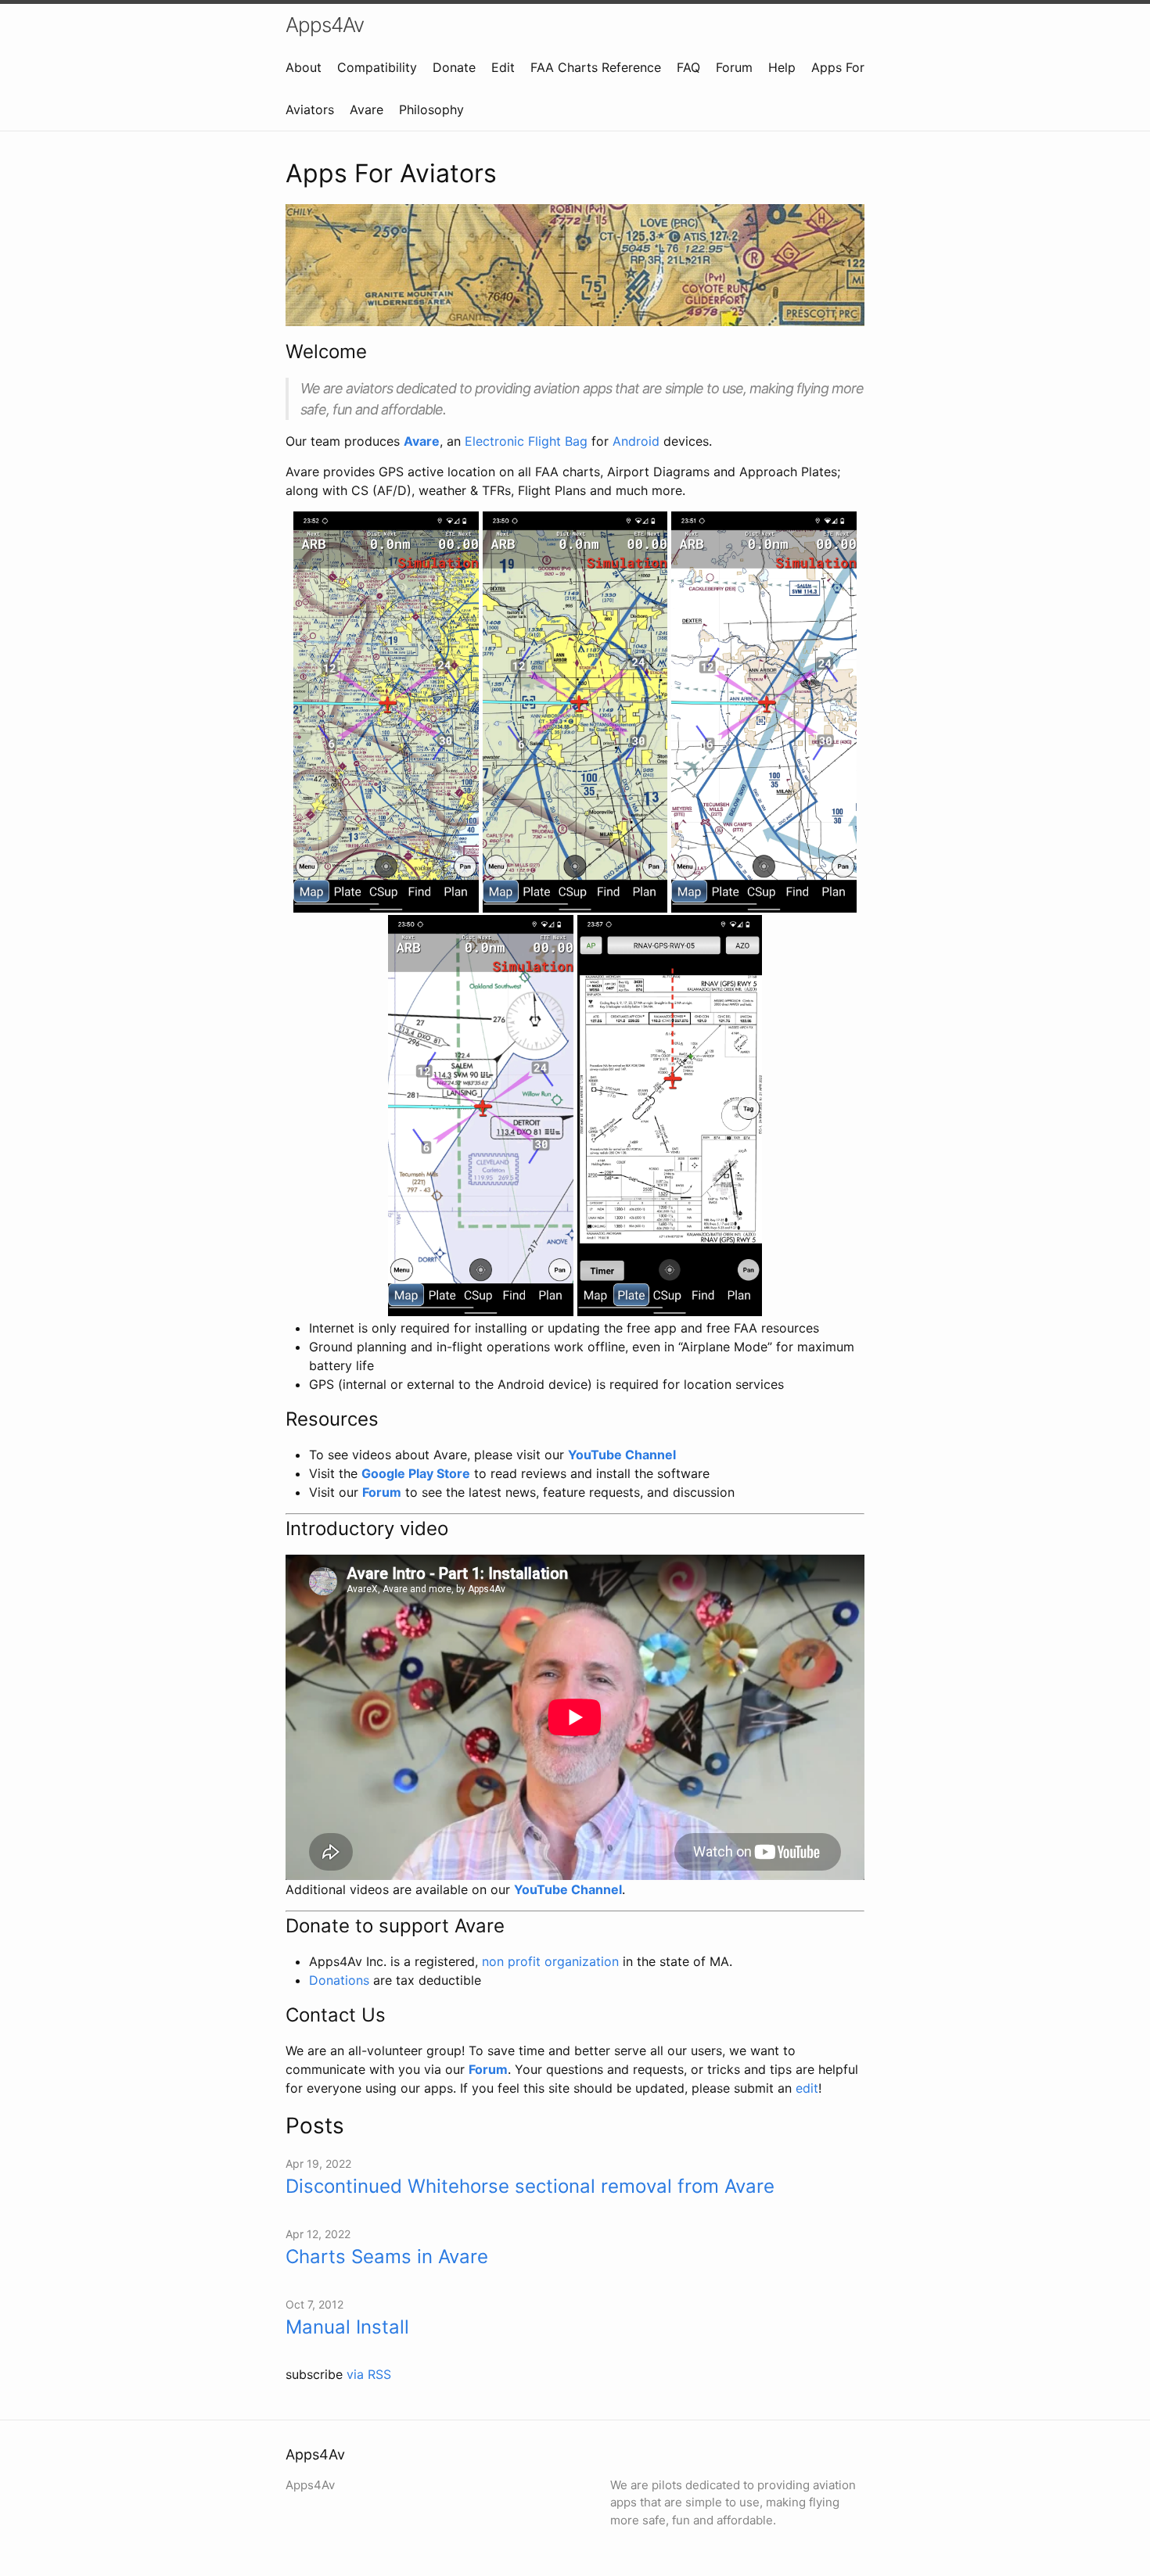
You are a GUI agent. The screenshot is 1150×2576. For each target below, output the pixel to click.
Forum (734, 67)
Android (636, 441)
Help (782, 67)
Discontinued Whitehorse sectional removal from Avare (530, 2186)
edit (807, 2088)
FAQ (688, 67)
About (304, 67)
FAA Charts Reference (596, 67)
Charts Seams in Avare (387, 2257)
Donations (339, 1980)
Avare (367, 109)
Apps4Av (325, 25)
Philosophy (431, 109)
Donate (454, 67)
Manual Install (347, 2327)
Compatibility (377, 67)
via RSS (369, 2374)
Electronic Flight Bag (526, 441)
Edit (503, 67)
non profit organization (550, 1961)
